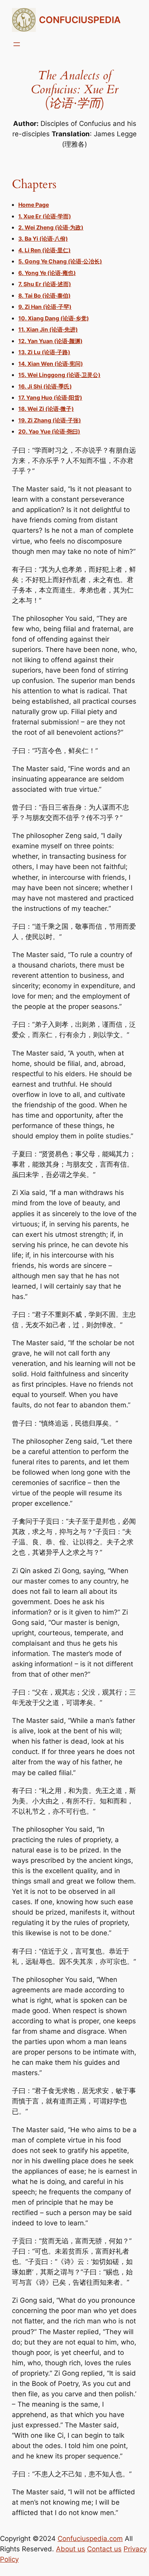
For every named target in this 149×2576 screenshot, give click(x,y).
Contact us (104, 2549)
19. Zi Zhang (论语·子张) (50, 420)
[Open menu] (17, 44)
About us (71, 2549)
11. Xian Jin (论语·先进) (48, 329)
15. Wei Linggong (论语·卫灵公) (59, 375)
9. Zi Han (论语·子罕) (45, 307)
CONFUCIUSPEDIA (80, 20)
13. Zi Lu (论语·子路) (44, 352)
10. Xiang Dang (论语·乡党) (54, 318)
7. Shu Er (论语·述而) (45, 284)
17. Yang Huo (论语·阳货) (50, 397)
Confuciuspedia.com (90, 2538)
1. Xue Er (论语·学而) (45, 216)
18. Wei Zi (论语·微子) (46, 409)
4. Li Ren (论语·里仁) (45, 250)
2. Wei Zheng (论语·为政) (51, 227)
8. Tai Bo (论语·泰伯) (45, 295)
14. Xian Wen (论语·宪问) (51, 364)
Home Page (34, 205)
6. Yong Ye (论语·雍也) (47, 273)
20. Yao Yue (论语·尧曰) (49, 431)
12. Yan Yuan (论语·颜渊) (50, 341)
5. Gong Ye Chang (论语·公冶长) (60, 261)
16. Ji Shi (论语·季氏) (45, 386)
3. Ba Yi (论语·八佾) (43, 238)
